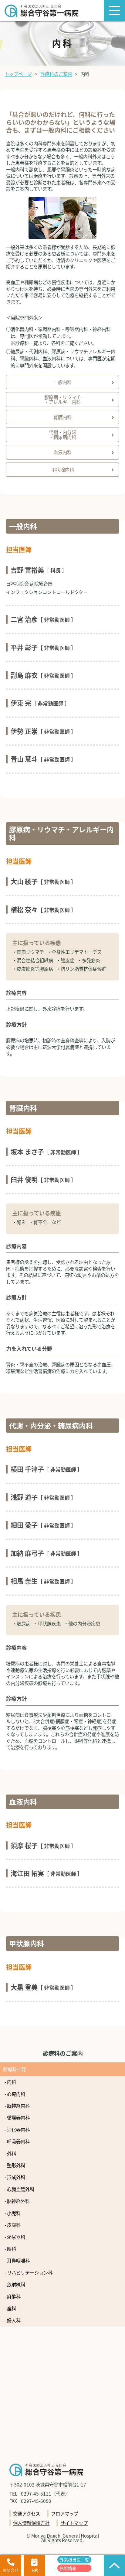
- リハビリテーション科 (29, 2272)
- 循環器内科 (17, 2117)
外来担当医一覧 (74, 2560)
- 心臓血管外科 (19, 2189)
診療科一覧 (14, 2069)
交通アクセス (27, 2513)
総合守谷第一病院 (49, 11)
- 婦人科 (13, 2320)
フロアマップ (65, 2513)
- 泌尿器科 (15, 2237)
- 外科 (10, 2153)
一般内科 (62, 382)
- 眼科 (10, 2249)
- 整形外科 (15, 2165)
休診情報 (68, 2568)
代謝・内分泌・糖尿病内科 (62, 434)
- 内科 (10, 2082)
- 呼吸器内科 (17, 2141)
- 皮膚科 (13, 2225)
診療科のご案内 (56, 74)
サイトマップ (74, 2523)
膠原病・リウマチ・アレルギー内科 (62, 399)
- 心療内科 (15, 2094)
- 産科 (10, 2308)
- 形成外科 (15, 2177)
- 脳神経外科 (17, 2201)
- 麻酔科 (13, 2296)
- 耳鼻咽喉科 (17, 2260)
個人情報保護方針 (31, 2523)
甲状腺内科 (63, 469)
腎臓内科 (62, 417)
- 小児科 (13, 2213)
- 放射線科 (15, 2284)
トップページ (18, 74)
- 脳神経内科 (17, 2106)
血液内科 (62, 452)
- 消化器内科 (17, 2129)
